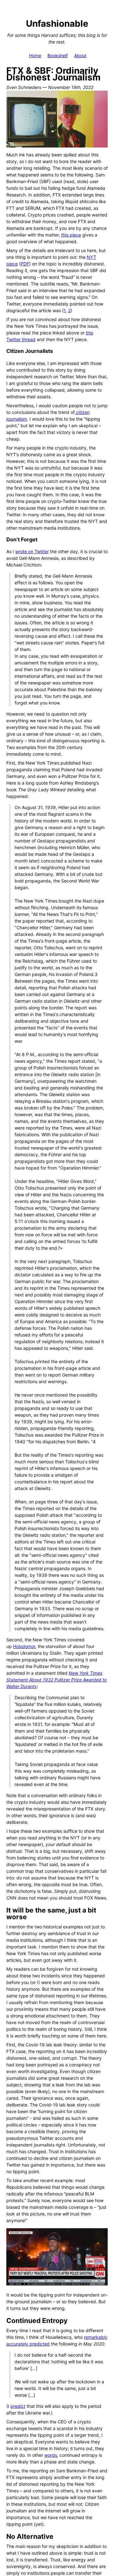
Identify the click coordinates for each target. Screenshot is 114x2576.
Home (35, 55)
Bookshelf (58, 55)
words (51, 2455)
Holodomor (24, 1646)
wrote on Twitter (32, 551)
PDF (25, 264)
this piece (71, 235)
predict (18, 2406)
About (80, 55)
